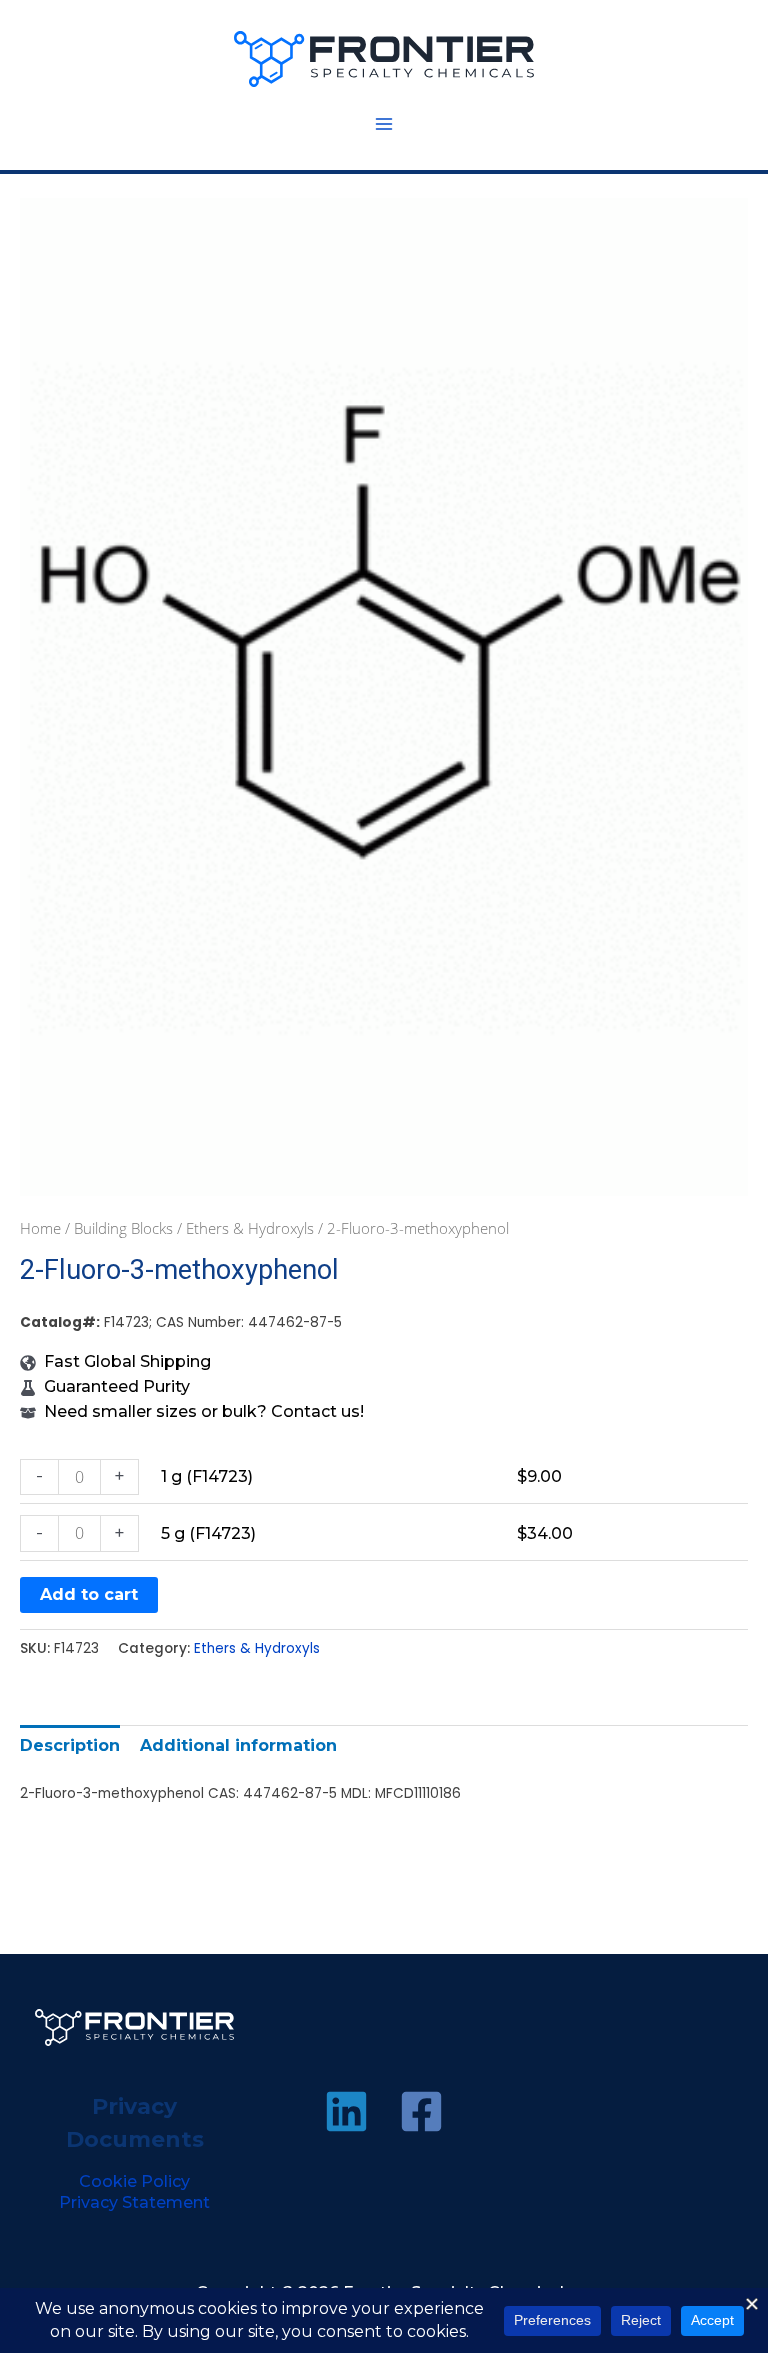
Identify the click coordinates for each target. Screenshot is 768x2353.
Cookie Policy (134, 2181)
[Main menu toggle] (384, 124)
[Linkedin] (346, 2111)
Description (70, 1745)
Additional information (238, 1745)
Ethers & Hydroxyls (250, 1228)
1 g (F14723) (207, 1476)
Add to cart (89, 1594)
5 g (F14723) (208, 1533)
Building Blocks (123, 1228)
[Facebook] (421, 2111)
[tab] (70, 1745)
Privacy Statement (134, 2202)
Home (40, 1228)
